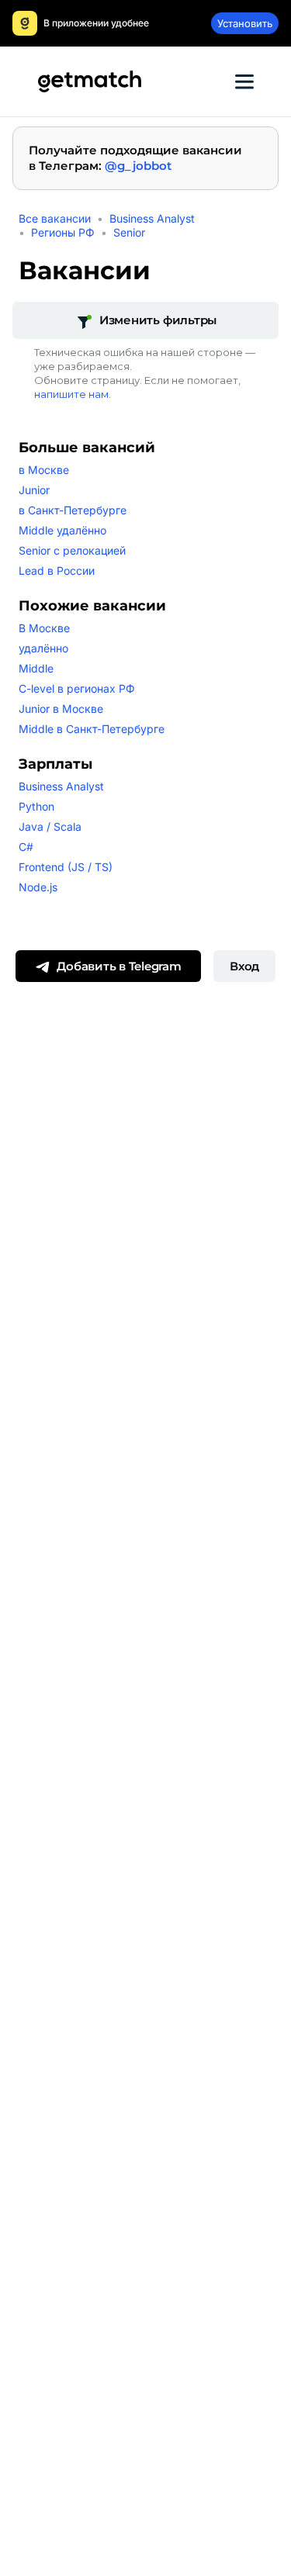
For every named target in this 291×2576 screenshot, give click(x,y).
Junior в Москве (61, 709)
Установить (245, 23)
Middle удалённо (62, 530)
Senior (129, 232)
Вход (244, 966)
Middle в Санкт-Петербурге (92, 729)
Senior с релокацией (72, 550)
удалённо (43, 648)
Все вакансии (55, 218)
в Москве (44, 470)
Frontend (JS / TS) (66, 867)
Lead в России (57, 571)
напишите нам (71, 394)
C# (26, 847)
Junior (34, 490)
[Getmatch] (89, 81)
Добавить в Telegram (119, 966)
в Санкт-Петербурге (73, 510)
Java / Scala (50, 826)
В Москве (44, 628)
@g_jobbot (138, 166)
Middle (36, 668)
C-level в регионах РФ (77, 688)
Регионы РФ (63, 232)
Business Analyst (152, 218)
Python (36, 806)
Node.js (38, 887)
